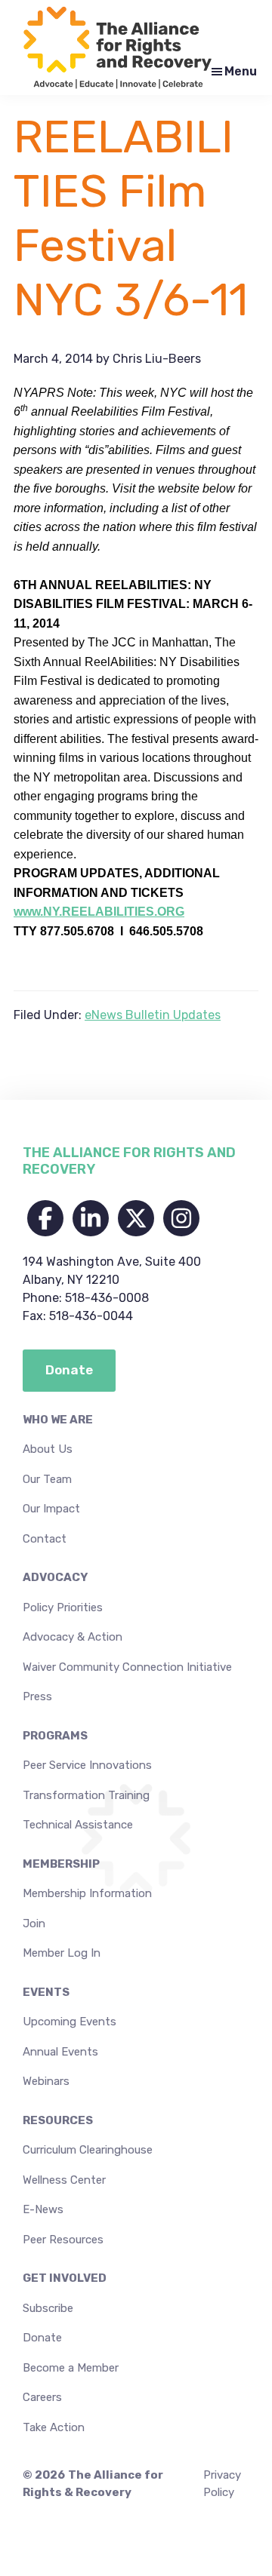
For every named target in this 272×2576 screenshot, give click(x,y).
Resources (58, 2120)
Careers (42, 2397)
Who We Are (58, 1420)
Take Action (54, 2427)
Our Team (47, 1479)
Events (46, 1992)
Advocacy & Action (73, 1637)
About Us (48, 1449)
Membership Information (87, 1893)
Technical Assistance (78, 1825)
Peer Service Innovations (87, 1765)
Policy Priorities (63, 1607)
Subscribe (48, 2308)
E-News (43, 2209)
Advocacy (55, 1577)
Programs (55, 1736)
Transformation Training (86, 1795)
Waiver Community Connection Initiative (127, 1667)
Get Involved (65, 2278)
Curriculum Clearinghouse (88, 2150)
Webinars (46, 2081)
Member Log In (62, 1953)
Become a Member (71, 2368)
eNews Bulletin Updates (153, 1015)
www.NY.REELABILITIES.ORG (99, 912)
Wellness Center (64, 2180)
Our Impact (51, 1509)
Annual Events (60, 2052)
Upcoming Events (70, 2022)
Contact (45, 1539)
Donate (42, 2338)
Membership (61, 1864)
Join (34, 1924)
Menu (241, 71)
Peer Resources (63, 2240)
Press (37, 1696)
